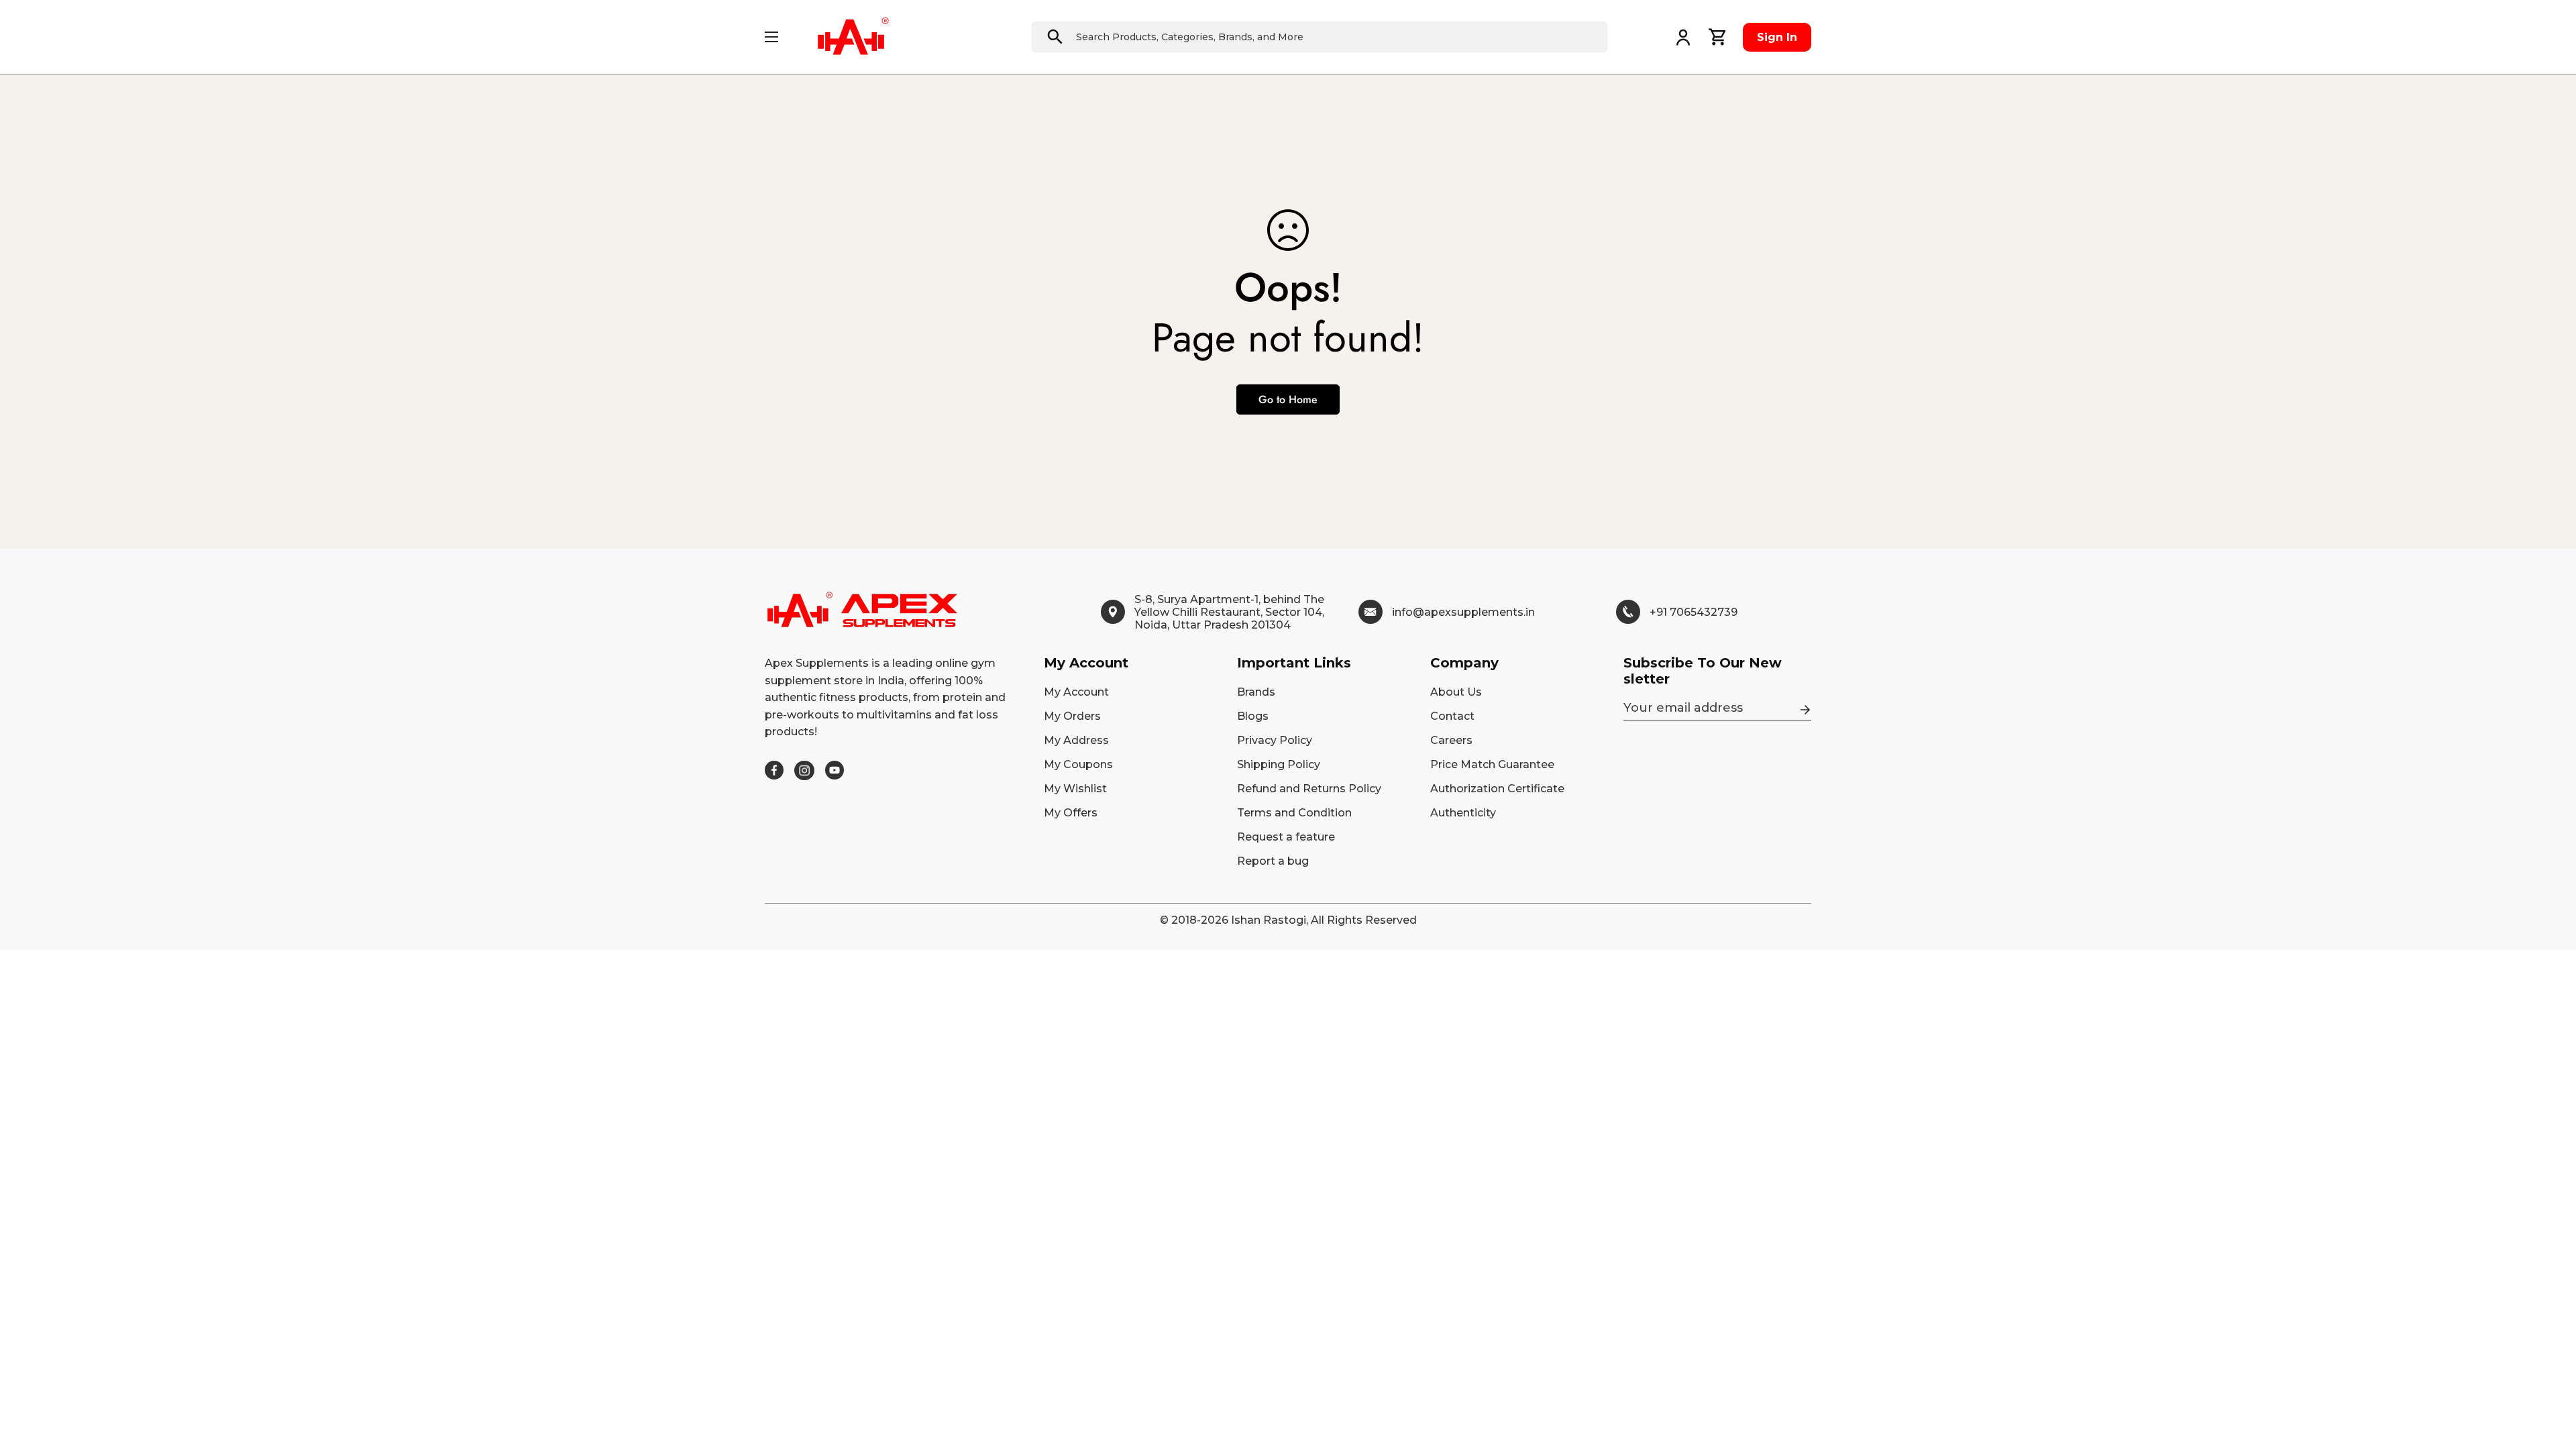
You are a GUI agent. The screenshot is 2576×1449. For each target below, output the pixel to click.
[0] (1718, 37)
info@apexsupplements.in (1463, 612)
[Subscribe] (1805, 710)
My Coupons (1078, 764)
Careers (1451, 740)
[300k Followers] (774, 770)
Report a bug (1273, 861)
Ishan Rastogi (1269, 920)
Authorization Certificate (1497, 789)
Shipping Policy (1279, 764)
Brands (1256, 692)
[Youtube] (835, 770)
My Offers (1071, 813)
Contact (1452, 716)
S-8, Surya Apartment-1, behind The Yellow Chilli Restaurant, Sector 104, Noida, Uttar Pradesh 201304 (1229, 612)
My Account (1076, 692)
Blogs (1253, 716)
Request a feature (1286, 837)
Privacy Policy (1275, 740)
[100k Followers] (804, 770)
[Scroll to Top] (2550, 1376)
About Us (1456, 692)
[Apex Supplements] (853, 37)
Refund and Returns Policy (1309, 789)
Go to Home (1288, 399)
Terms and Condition (1294, 813)
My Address (1076, 740)
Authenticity (1463, 813)
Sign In (1777, 37)
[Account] (1683, 37)
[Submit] (1055, 37)
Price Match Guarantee (1492, 764)
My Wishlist (1075, 789)
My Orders (1072, 716)
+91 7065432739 (1694, 612)
